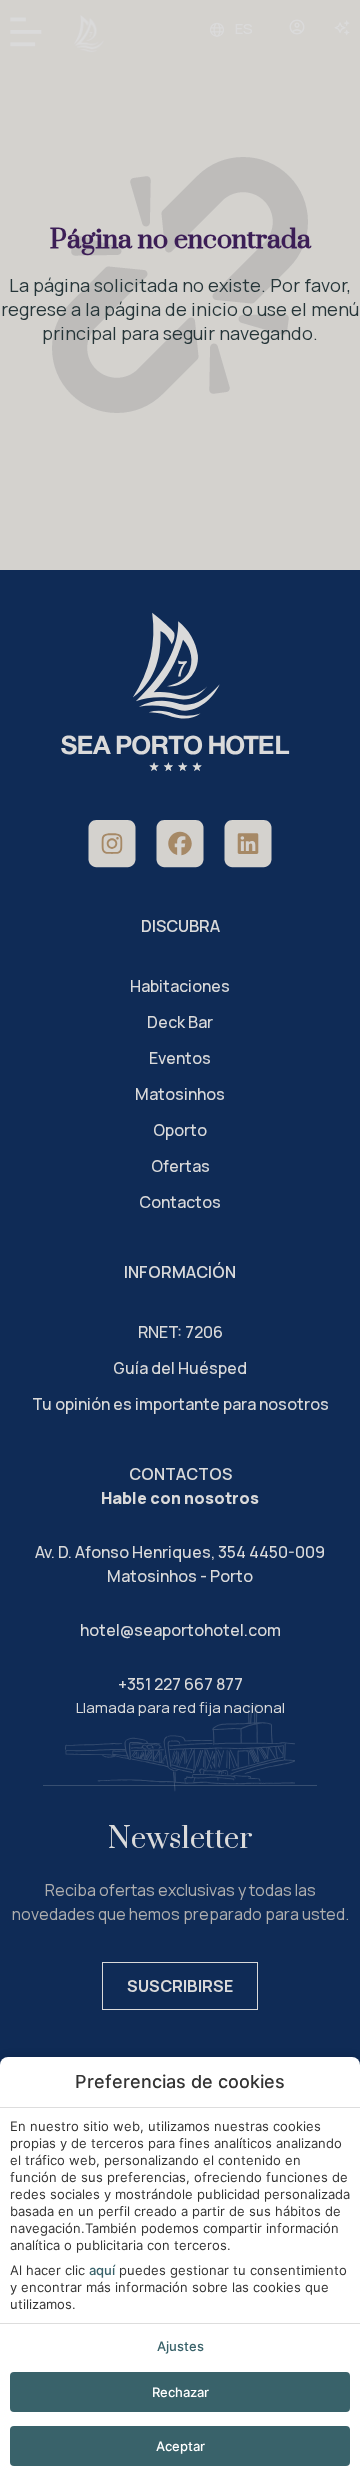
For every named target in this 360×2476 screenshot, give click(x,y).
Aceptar (180, 2446)
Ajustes (180, 2346)
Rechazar (180, 2392)
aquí (102, 2270)
